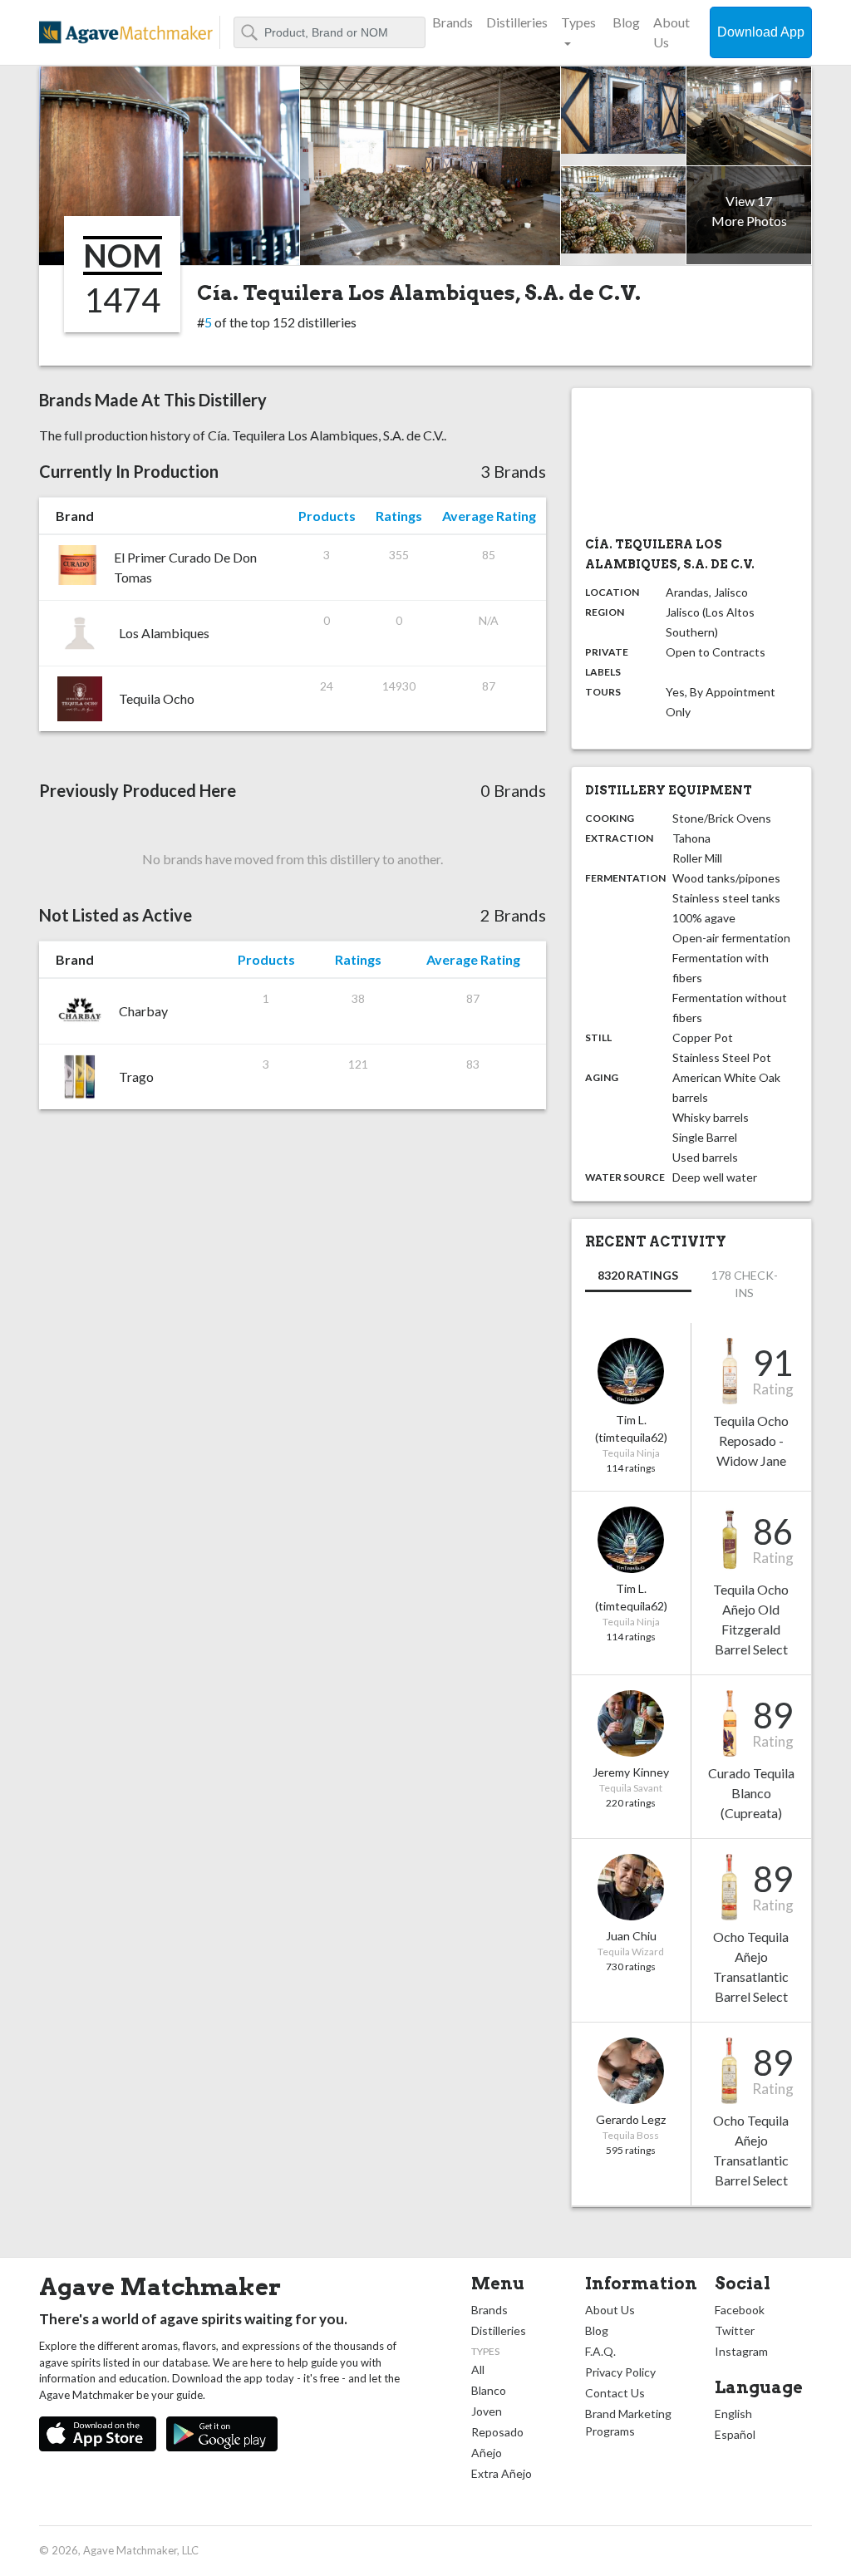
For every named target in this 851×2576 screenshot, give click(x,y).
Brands (453, 22)
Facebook (740, 2310)
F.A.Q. (600, 2351)
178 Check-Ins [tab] (745, 1284)
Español (735, 2434)
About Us (671, 32)
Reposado (497, 2432)
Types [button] (578, 22)
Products (327, 516)
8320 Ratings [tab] (638, 1275)
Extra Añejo (502, 2473)
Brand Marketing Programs (628, 2422)
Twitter (735, 2330)
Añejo (487, 2453)
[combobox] (330, 32)
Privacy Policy (620, 2372)
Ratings (399, 516)
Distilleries (517, 22)
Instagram (741, 2351)
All (478, 2370)
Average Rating (489, 516)
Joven (487, 2411)
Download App (761, 32)
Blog (626, 22)
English (733, 2414)
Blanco (489, 2390)
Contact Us (615, 2393)
